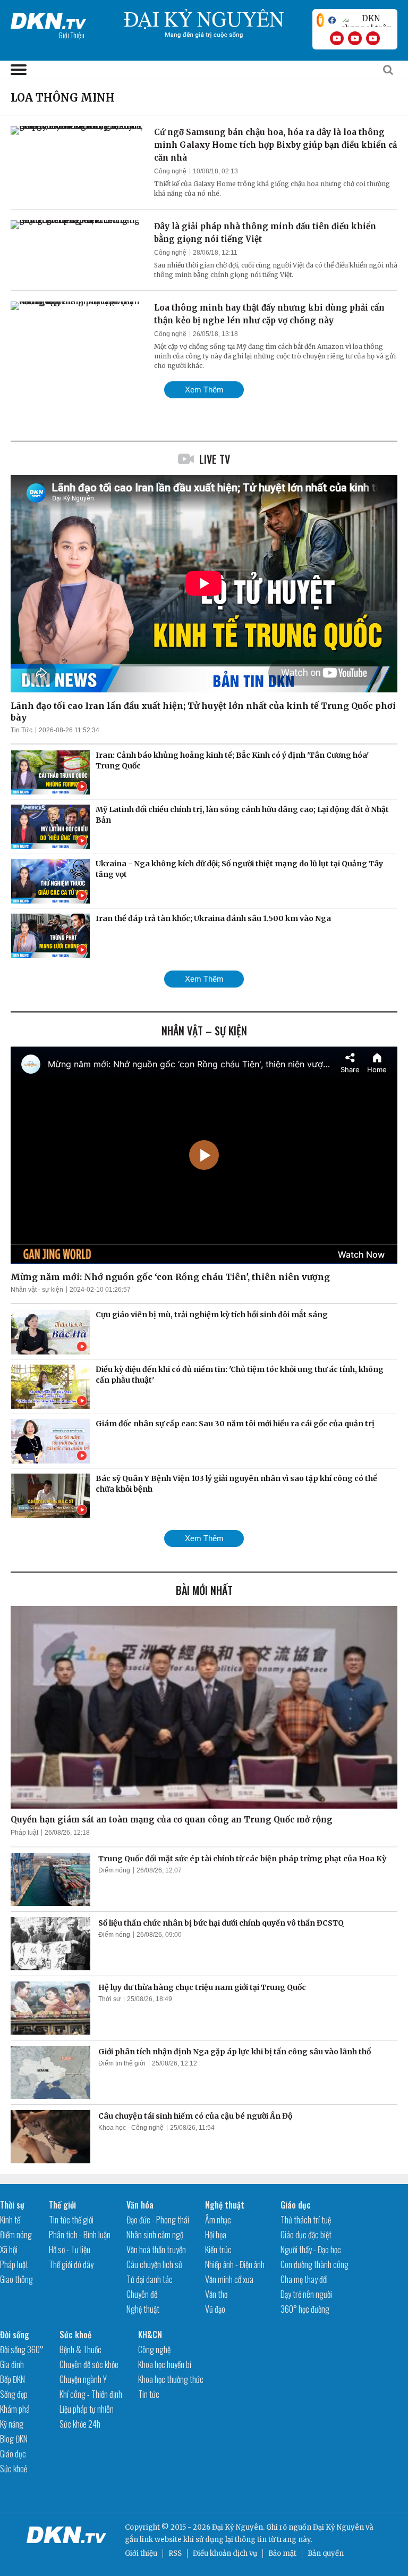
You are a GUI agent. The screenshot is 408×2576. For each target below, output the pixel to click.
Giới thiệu (141, 2553)
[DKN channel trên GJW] (367, 20)
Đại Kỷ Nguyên (338, 2527)
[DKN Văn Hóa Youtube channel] (373, 38)
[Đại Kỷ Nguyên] (48, 19)
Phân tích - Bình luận (80, 2235)
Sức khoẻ (14, 2469)
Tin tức (149, 2394)
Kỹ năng (12, 2424)
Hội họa (216, 2235)
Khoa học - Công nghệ (131, 2128)
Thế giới (62, 2205)
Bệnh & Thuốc (80, 2349)
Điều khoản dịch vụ (225, 2553)
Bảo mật (282, 2553)
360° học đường (305, 2309)
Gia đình (12, 2364)
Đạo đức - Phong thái (158, 2220)
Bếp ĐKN (12, 2379)
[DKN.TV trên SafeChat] (320, 20)
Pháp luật (24, 1833)
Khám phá (15, 2409)
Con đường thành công (314, 2264)
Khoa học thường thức (171, 2379)
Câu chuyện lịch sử (154, 2264)
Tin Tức (22, 730)
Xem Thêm (204, 390)
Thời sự (109, 1999)
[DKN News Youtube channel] (337, 38)
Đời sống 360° (22, 2349)
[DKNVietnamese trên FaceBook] (332, 20)
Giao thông (16, 2279)
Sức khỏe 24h (80, 2424)
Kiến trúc (218, 2249)
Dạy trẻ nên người (306, 2294)
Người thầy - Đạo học (311, 2249)
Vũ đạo (215, 2309)
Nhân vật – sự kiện (204, 1031)
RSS (175, 2553)
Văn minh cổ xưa (229, 2279)
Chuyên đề (142, 2294)
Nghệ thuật (143, 2309)
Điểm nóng (114, 1870)
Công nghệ (170, 171)
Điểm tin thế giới (122, 2063)
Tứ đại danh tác (150, 2279)
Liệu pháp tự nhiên (87, 2409)
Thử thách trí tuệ (306, 2220)
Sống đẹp (14, 2394)
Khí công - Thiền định (91, 2394)
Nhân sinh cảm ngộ (155, 2235)
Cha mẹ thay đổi (304, 2279)
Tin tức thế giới (71, 2220)
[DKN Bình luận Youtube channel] (355, 38)
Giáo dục (296, 2205)
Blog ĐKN (14, 2439)
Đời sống (15, 2335)
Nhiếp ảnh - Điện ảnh (235, 2264)
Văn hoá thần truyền (156, 2249)
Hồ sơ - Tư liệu (70, 2249)
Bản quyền (326, 2553)
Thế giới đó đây (71, 2264)
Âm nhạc (218, 2220)
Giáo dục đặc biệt (306, 2235)
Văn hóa (140, 2205)
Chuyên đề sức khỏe (89, 2364)
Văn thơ (216, 2294)
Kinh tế (10, 2220)
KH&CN (150, 2335)
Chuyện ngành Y (83, 2379)
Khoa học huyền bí (165, 2364)
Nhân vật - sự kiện (37, 1290)
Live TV (215, 459)
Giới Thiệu (71, 35)
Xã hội (9, 2249)
